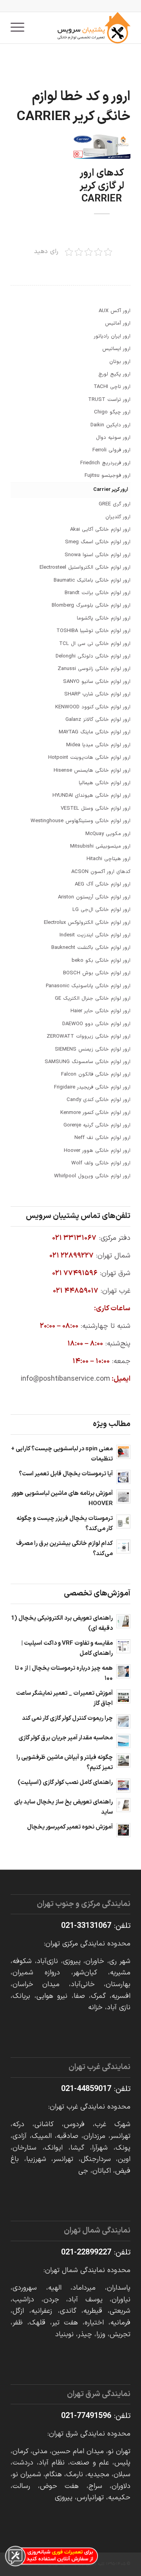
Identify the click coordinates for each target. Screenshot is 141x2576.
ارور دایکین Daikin (110, 425)
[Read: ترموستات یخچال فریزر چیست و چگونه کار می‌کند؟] (123, 1522)
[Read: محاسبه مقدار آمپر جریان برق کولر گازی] (123, 1741)
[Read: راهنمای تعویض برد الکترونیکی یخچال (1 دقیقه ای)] (123, 1621)
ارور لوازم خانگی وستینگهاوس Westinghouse (80, 821)
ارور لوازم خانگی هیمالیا (105, 783)
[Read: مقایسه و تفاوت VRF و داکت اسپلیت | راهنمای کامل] (123, 1646)
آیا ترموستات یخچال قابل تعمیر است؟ (66, 1474)
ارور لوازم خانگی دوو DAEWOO (96, 1024)
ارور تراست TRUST (109, 400)
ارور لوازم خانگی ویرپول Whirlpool (92, 1176)
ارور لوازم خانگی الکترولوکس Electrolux (87, 923)
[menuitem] (20, 28)
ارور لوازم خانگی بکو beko (101, 961)
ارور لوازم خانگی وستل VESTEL (96, 808)
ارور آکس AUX (115, 311)
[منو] (20, 28)
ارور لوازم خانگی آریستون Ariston (94, 897)
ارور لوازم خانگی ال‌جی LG (101, 910)
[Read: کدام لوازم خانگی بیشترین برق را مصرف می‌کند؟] (123, 1547)
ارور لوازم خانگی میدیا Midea (98, 745)
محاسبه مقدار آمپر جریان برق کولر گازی (66, 1738)
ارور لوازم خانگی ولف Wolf (101, 1163)
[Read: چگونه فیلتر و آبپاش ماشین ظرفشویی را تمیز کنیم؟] (123, 1760)
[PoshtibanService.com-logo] (82, 28)
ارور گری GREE (115, 504)
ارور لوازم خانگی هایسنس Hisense (92, 771)
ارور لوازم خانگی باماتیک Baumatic (92, 580)
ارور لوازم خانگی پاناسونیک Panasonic (88, 986)
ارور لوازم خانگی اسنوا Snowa (98, 555)
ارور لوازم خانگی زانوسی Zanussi (94, 669)
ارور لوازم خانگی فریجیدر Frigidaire (92, 1087)
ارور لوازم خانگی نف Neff (102, 1138)
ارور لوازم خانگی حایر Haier (100, 1011)
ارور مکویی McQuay (108, 834)
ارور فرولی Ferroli (111, 450)
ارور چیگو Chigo (112, 412)
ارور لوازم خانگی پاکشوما (104, 618)
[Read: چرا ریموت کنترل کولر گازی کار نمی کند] (123, 1721)
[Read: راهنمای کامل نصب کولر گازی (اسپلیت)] (123, 1786)
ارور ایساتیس (116, 349)
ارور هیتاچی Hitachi (108, 859)
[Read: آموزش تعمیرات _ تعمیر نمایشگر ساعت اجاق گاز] (123, 1696)
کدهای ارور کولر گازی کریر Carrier (102, 186)
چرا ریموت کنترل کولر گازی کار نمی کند (67, 1718)
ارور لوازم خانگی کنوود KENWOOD (93, 707)
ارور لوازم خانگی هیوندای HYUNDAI (91, 796)
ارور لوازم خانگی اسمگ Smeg (98, 542)
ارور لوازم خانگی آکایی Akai (100, 530)
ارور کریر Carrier (111, 490)
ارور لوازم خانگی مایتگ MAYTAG (95, 732)
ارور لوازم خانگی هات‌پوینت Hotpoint (89, 758)
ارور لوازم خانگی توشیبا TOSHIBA (93, 631)
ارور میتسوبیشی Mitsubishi (100, 846)
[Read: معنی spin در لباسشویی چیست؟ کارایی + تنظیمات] (123, 1452)
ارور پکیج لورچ (114, 374)
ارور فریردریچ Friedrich (105, 463)
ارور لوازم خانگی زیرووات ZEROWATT (89, 1037)
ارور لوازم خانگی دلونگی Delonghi (93, 656)
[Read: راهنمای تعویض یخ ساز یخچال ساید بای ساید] (123, 1805)
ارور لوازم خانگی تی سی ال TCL (95, 644)
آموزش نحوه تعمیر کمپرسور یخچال (70, 1827)
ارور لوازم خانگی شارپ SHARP (97, 694)
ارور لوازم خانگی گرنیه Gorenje (97, 1125)
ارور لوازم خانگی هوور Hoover (97, 1151)
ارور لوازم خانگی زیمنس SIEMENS (93, 1049)
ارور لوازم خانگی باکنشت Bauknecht (91, 948)
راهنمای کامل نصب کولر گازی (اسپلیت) (65, 1783)
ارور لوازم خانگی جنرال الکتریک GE (93, 999)
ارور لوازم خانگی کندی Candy (99, 1100)
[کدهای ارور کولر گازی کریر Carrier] (102, 147)
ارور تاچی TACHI (112, 387)
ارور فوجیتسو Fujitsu (108, 476)
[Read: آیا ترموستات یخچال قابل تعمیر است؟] (123, 1477)
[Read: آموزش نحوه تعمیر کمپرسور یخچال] (123, 1830)
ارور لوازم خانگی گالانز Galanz (98, 720)
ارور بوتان (120, 362)
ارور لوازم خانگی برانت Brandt (98, 593)
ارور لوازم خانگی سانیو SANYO (97, 682)
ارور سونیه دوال (113, 438)
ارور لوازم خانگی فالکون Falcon (96, 1074)
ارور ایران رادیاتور (112, 336)
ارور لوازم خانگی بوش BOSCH (97, 973)
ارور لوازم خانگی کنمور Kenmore (95, 1113)
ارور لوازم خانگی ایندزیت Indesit (95, 935)
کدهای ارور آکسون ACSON (101, 872)
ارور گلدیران (118, 517)
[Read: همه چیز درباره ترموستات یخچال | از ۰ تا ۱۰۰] (123, 1671)
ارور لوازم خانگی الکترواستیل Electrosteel (85, 568)
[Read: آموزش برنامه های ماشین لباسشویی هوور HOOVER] (123, 1496)
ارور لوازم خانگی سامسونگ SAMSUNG (88, 1062)
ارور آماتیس (118, 323)
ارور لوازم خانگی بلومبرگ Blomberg (91, 605)
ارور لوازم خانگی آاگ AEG (103, 884)
